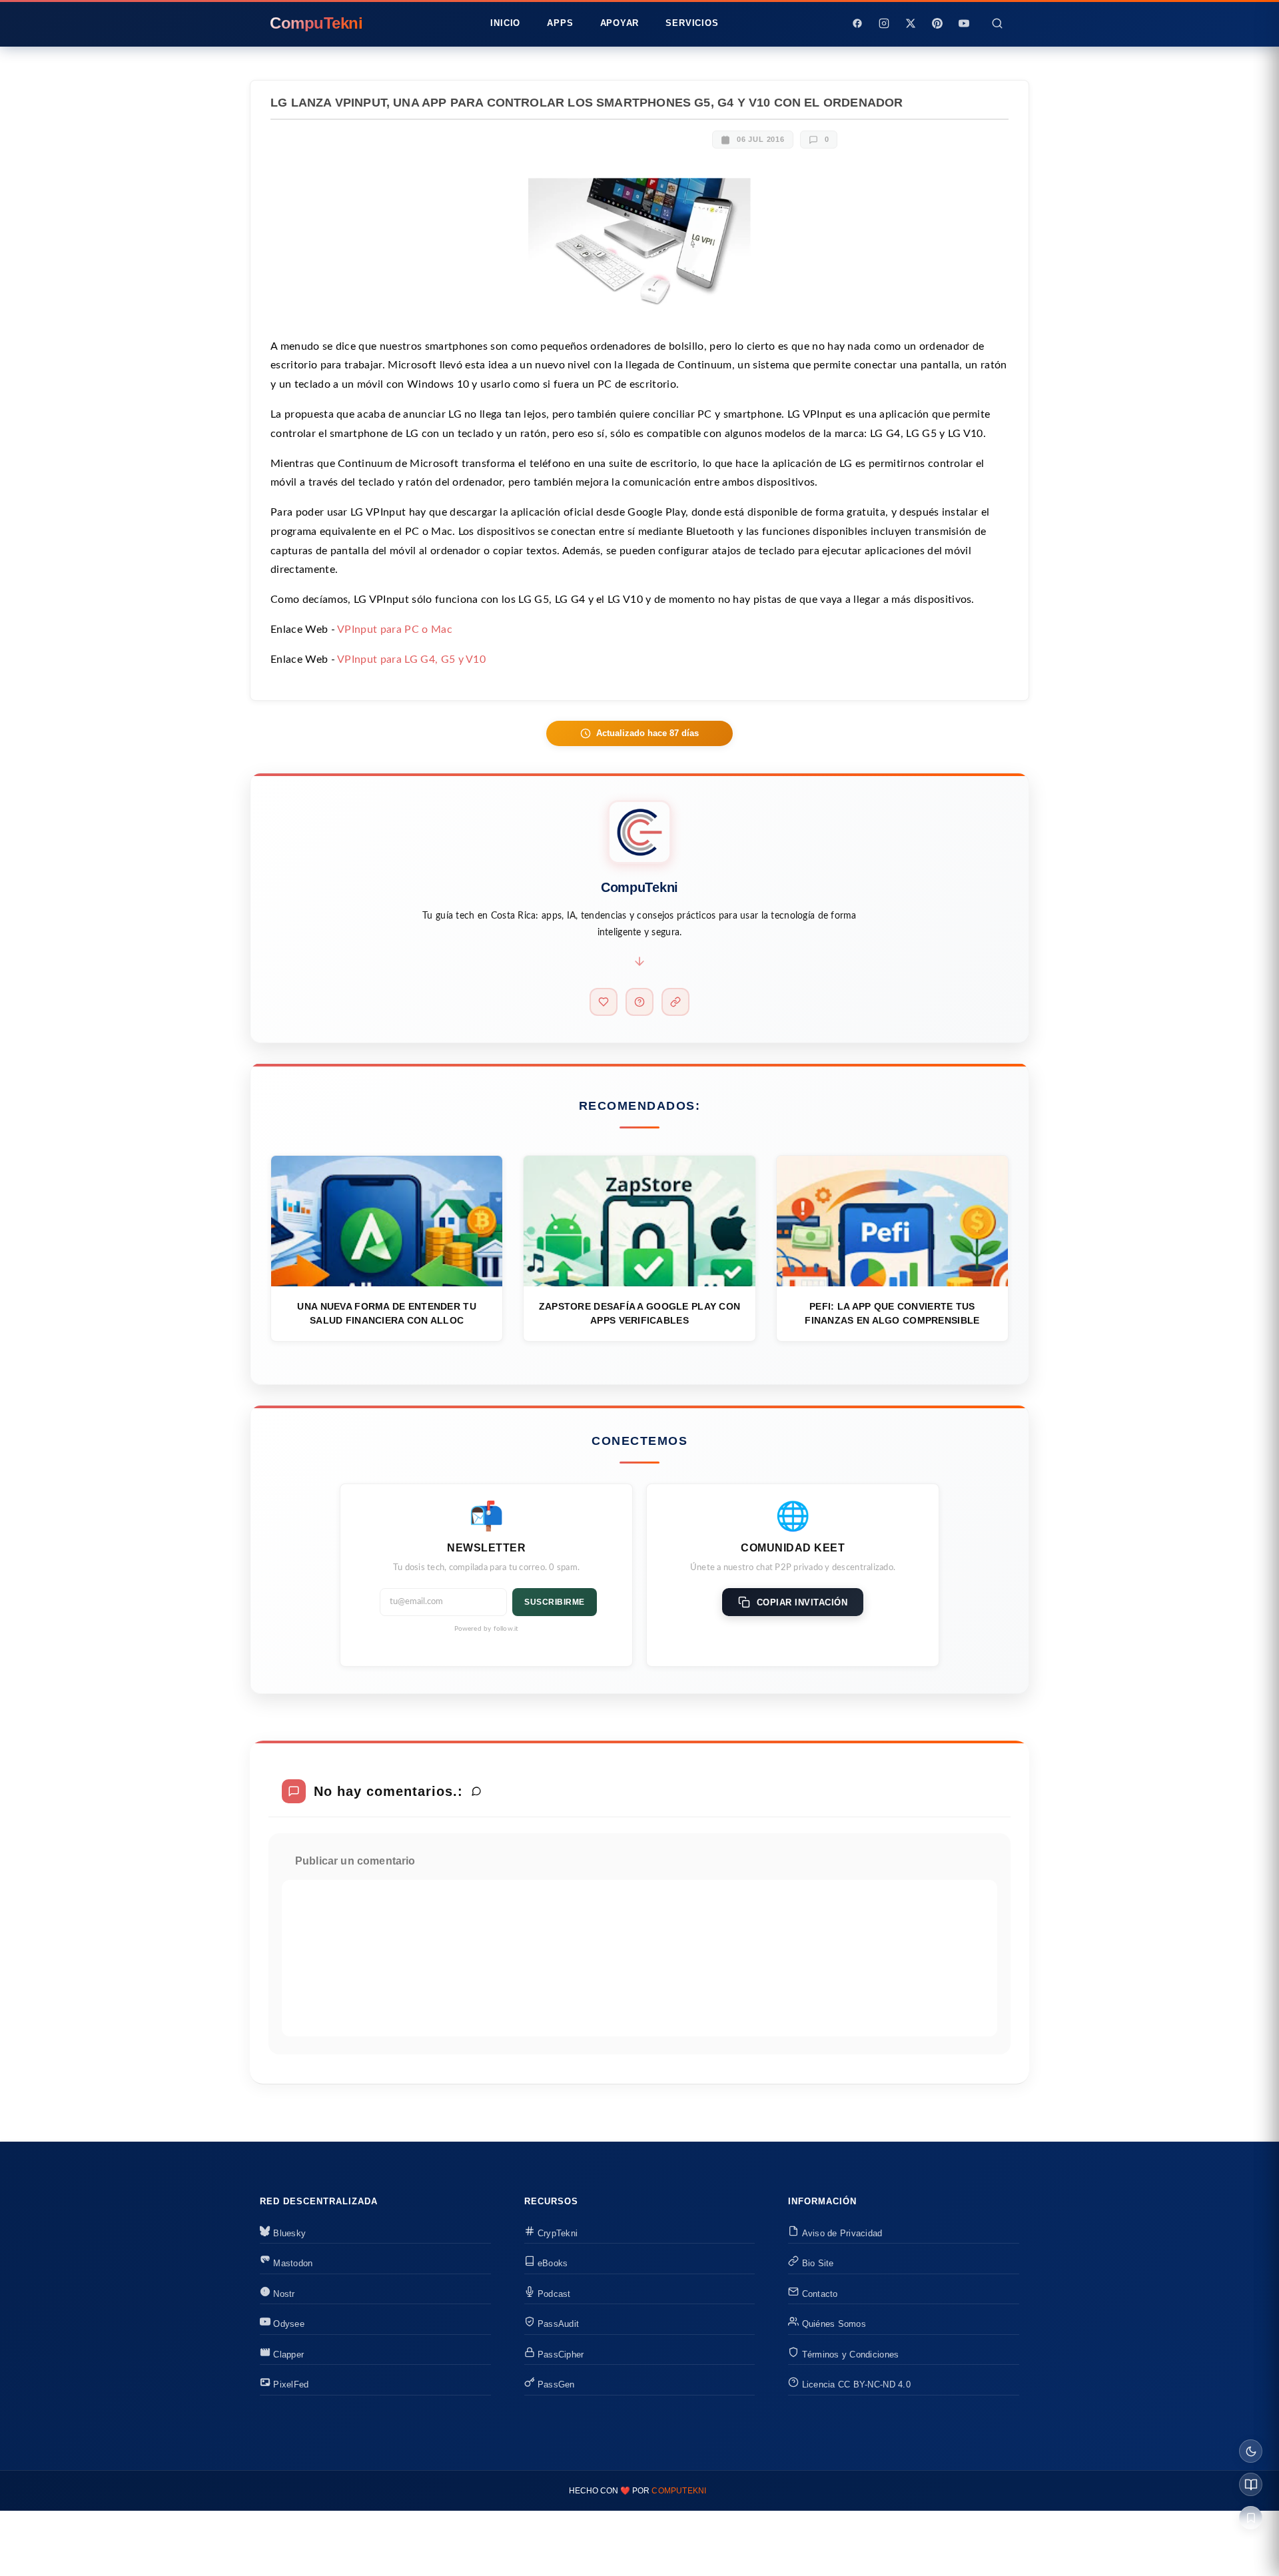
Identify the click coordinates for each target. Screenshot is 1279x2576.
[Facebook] (857, 23)
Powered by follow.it (487, 1629)
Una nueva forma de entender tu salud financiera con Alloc (386, 1313)
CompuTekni (679, 2491)
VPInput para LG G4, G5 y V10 (411, 659)
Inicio (505, 23)
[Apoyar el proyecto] (604, 1002)
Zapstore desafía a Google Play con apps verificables (640, 1313)
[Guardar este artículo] (1251, 2518)
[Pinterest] (937, 23)
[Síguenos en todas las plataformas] (675, 1002)
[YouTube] (964, 23)
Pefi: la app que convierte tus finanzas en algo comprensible (892, 1313)
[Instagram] (884, 23)
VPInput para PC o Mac (395, 630)
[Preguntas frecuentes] (639, 1002)
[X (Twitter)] (911, 23)
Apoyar (620, 23)
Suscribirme (555, 1602)
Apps (560, 23)
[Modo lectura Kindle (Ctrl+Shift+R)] (1251, 2484)
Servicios (692, 23)
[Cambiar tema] (1251, 2451)
